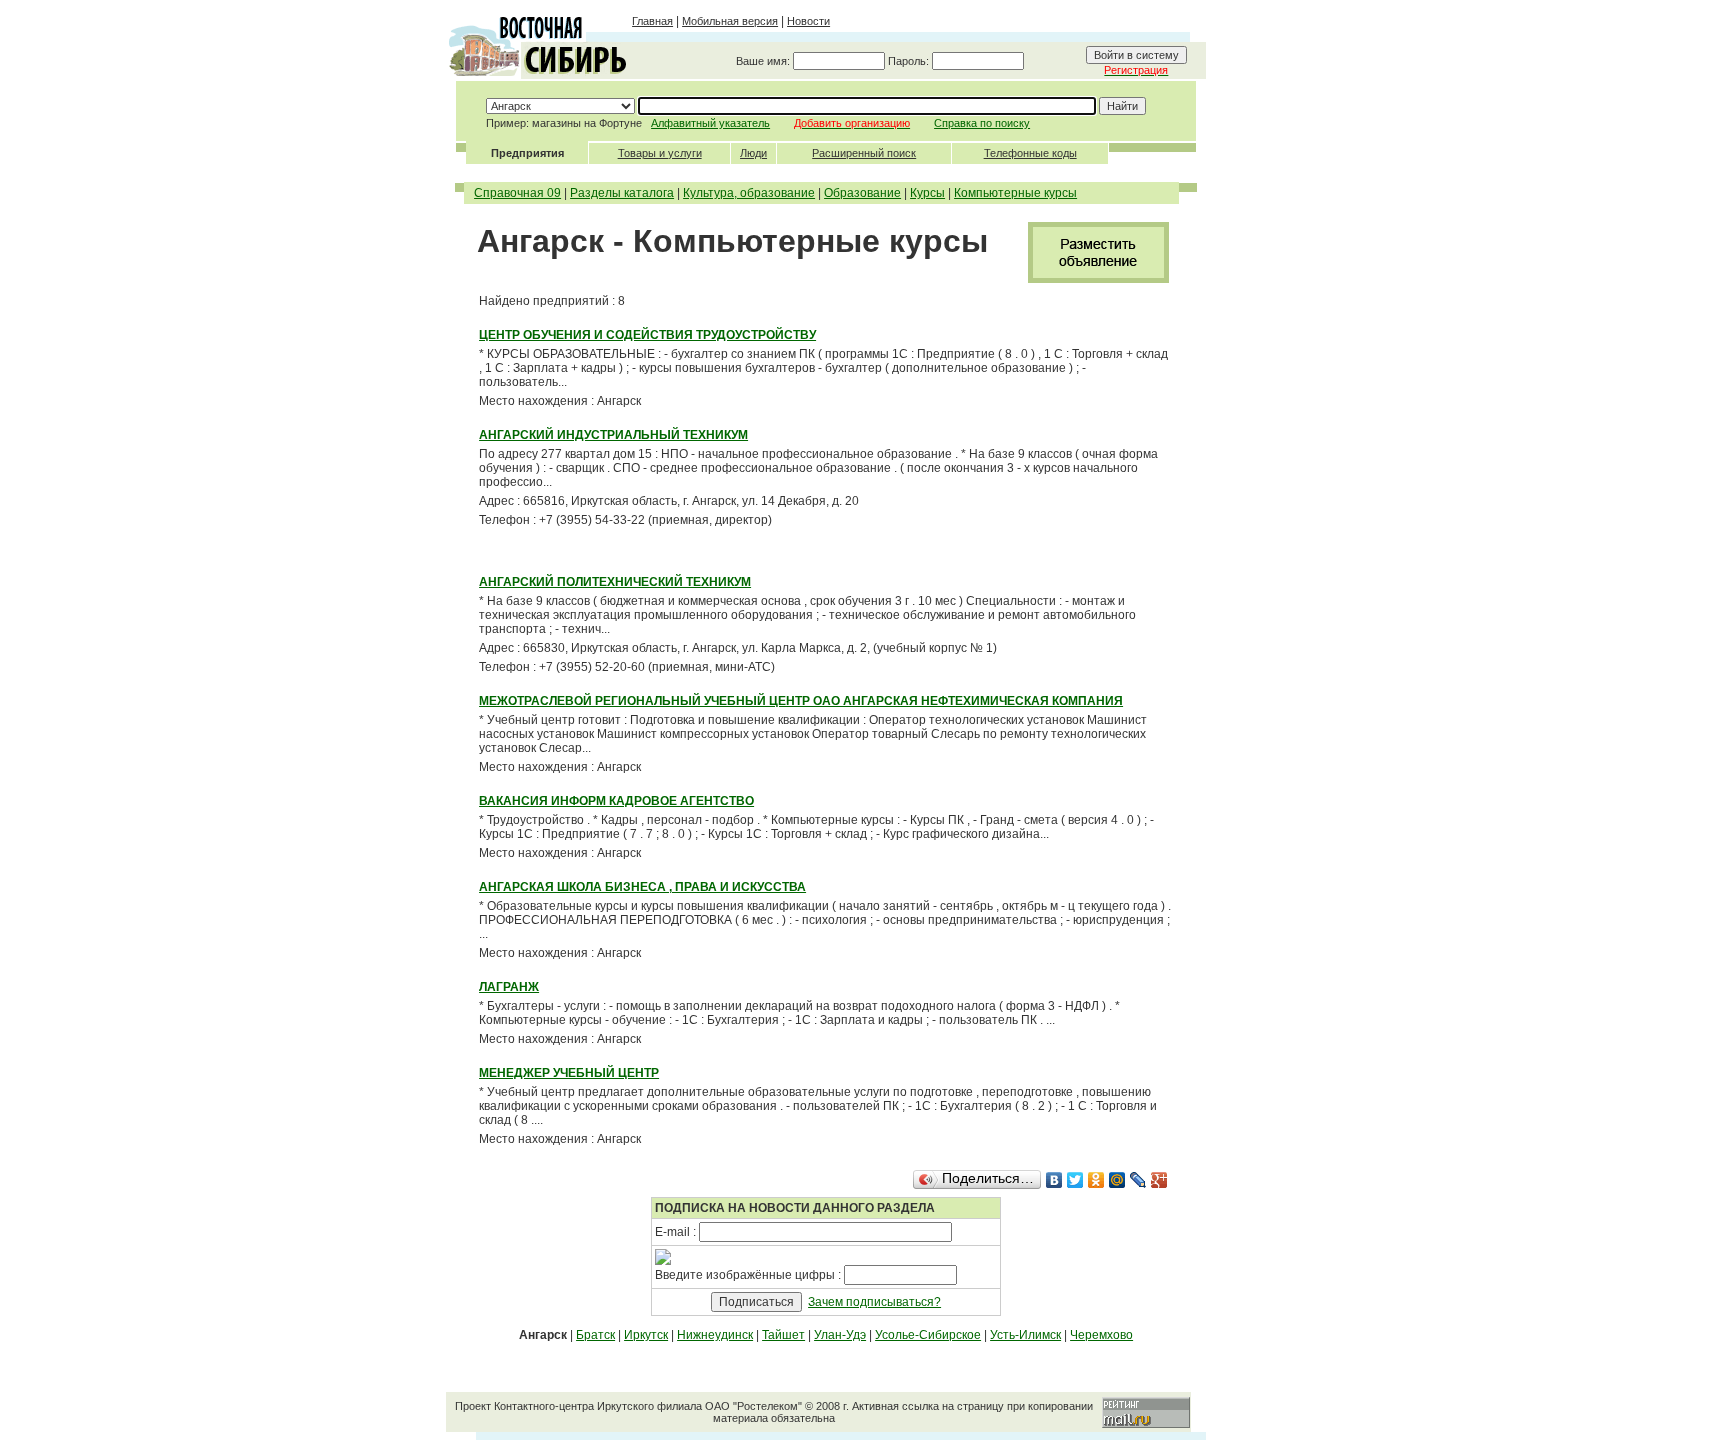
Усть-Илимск (1025, 1335)
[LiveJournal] (1138, 1180)
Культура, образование (749, 193)
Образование (862, 193)
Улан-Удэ (840, 1335)
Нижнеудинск (715, 1335)
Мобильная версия (730, 21)
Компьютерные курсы (1015, 193)
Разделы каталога (622, 193)
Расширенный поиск (864, 153)
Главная (652, 21)
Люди (753, 153)
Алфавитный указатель (710, 123)
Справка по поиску (982, 123)
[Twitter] (1075, 1180)
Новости (808, 21)
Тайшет (783, 1335)
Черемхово (1101, 1335)
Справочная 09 (517, 193)
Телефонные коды (1030, 153)
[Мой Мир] (1117, 1180)
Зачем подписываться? (874, 1302)
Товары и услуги (660, 153)
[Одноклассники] (1096, 1180)
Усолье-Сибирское (928, 1335)
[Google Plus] (1159, 1180)
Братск (595, 1335)
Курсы (927, 193)
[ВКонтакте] (1054, 1180)
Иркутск (646, 1335)
